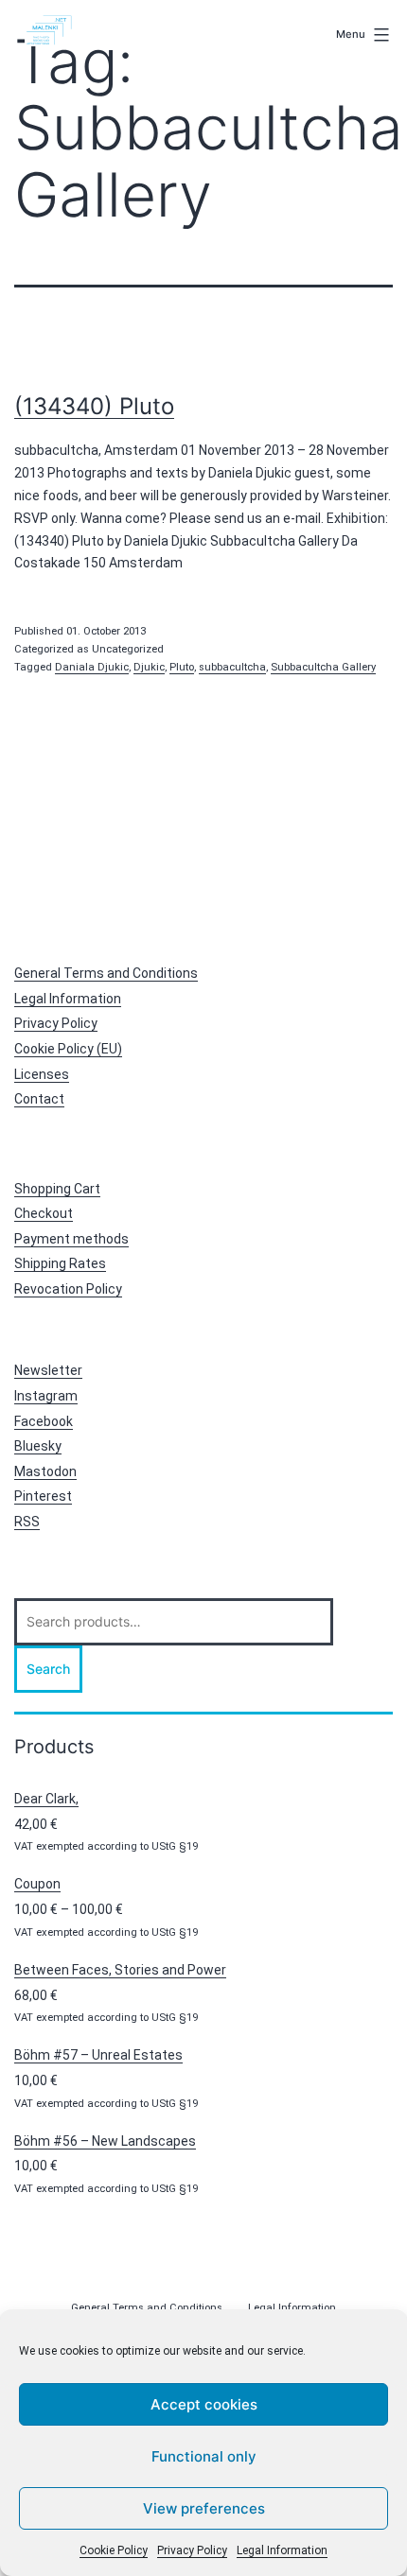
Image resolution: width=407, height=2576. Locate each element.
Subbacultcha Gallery (323, 667)
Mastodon (45, 1471)
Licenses (42, 1074)
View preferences (204, 2508)
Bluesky (38, 1446)
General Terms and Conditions (106, 973)
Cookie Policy (114, 2550)
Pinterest (43, 1496)
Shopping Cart (57, 1189)
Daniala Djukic (92, 667)
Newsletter (48, 1370)
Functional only (204, 2456)
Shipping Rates (60, 1263)
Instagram (46, 1396)
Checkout (44, 1213)
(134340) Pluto (94, 406)
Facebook (44, 1421)
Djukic (149, 667)
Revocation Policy (68, 1289)
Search (48, 1669)
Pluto (182, 667)
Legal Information (282, 2550)
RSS (27, 1522)
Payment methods (71, 1239)
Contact (39, 1099)
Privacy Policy (192, 2550)
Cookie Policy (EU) (68, 1049)
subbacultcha (232, 667)
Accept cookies (204, 2404)
